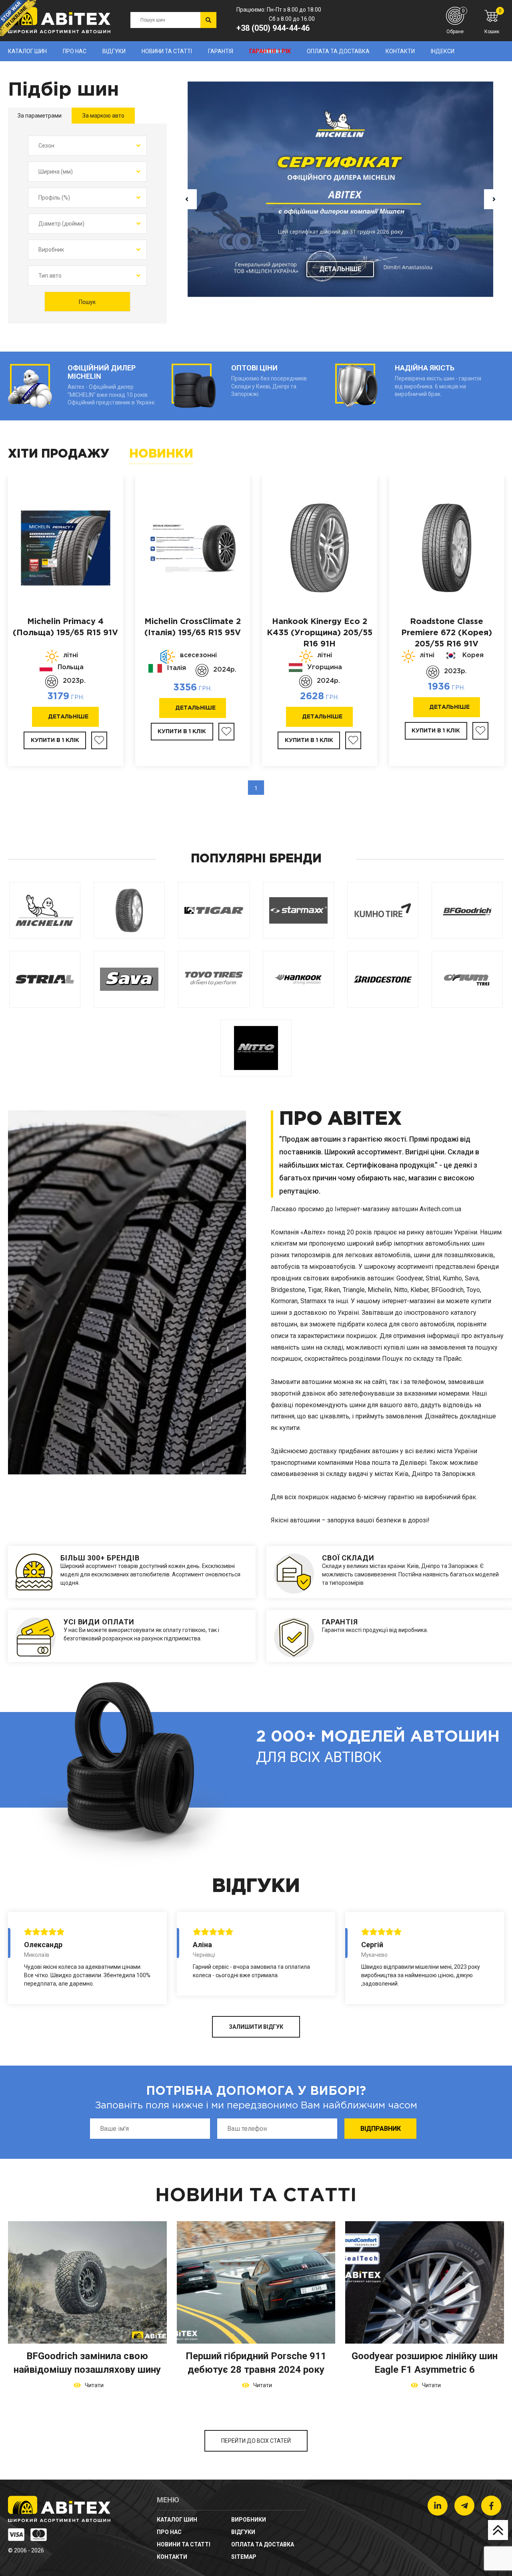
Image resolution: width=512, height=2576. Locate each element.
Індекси (443, 51)
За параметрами (40, 116)
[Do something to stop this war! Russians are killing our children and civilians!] (18, 18)
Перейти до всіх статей (256, 2441)
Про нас (75, 51)
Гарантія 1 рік (270, 51)
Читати (93, 2385)
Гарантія (221, 51)
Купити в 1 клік (55, 740)
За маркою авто (103, 116)
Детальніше (340, 269)
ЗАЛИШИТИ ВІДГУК (256, 2027)
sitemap (244, 2557)
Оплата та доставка (338, 51)
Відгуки (114, 51)
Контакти (400, 51)
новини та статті (167, 51)
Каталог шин (27, 51)
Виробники (249, 2520)
